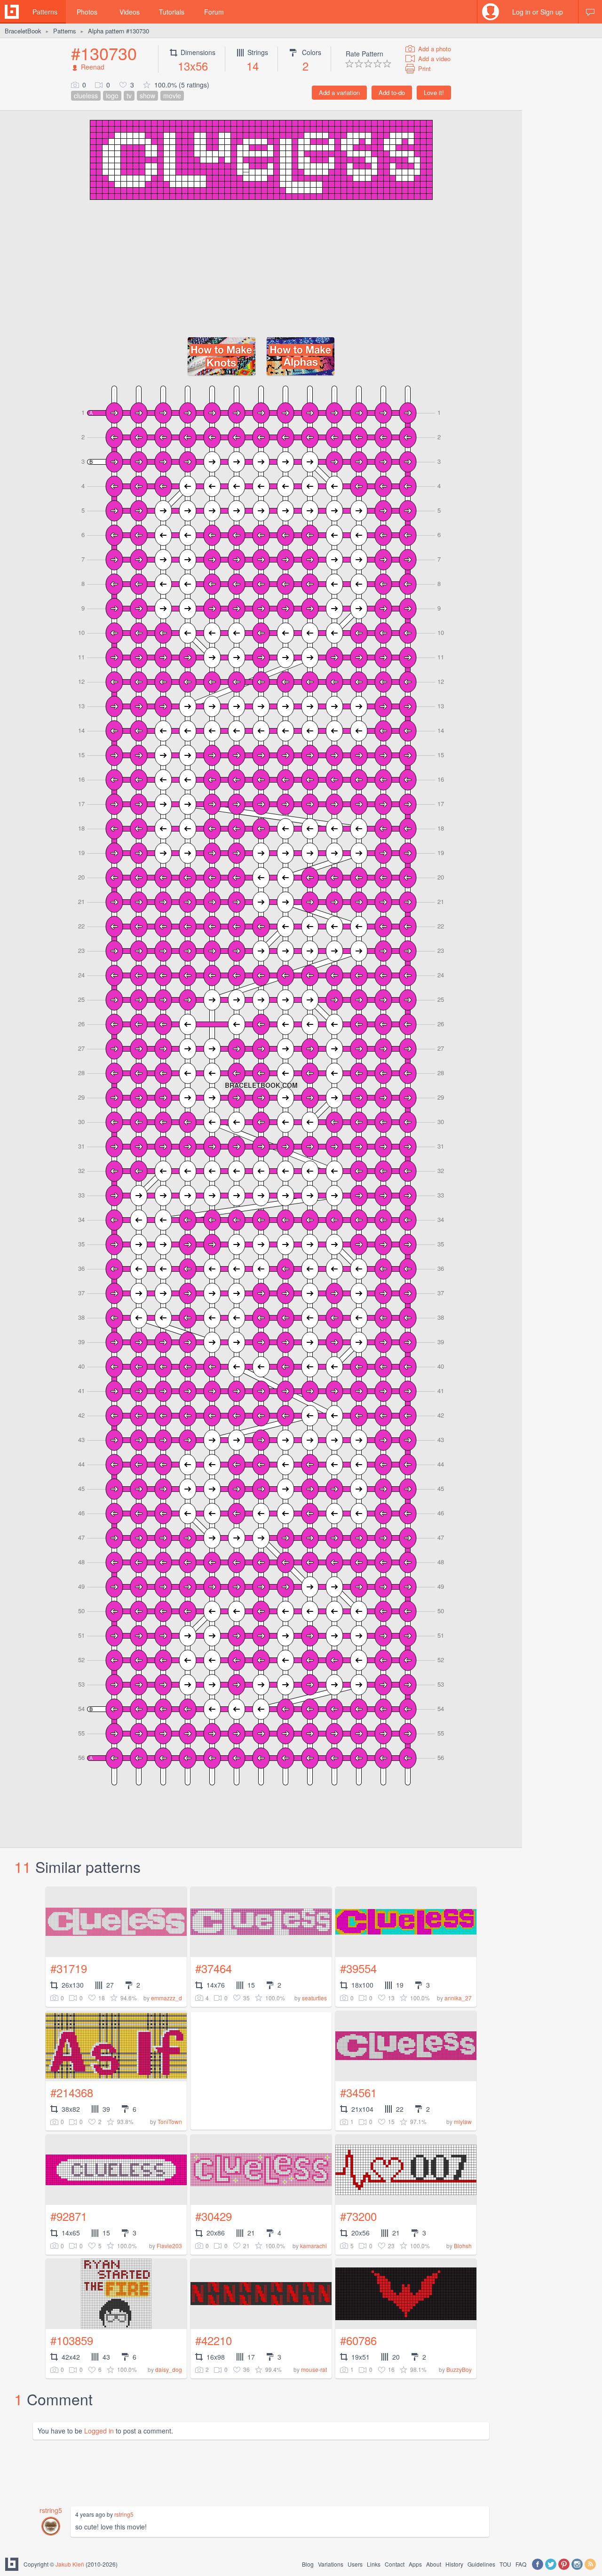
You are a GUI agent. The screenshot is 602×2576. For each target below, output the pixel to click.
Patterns (45, 12)
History (454, 2564)
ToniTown (170, 2121)
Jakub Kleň (70, 2564)
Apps (415, 2564)
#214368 (72, 2092)
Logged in (99, 2431)
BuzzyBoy (459, 2369)
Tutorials (172, 12)
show (147, 95)
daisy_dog (169, 2369)
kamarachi (313, 2246)
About (434, 2564)
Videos (130, 12)
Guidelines (481, 2564)
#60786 (358, 2340)
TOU (505, 2564)
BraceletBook (23, 31)
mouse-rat (314, 2369)
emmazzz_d (166, 1998)
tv (129, 95)
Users (355, 2564)
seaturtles (314, 1998)
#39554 (358, 1968)
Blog (308, 2564)
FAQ (521, 2564)
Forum (214, 12)
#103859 (72, 2340)
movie (172, 95)
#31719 (69, 1968)
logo (112, 95)
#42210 (214, 2340)
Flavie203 (169, 2246)
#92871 (69, 2216)
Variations (331, 2564)
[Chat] (590, 12)
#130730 (104, 53)
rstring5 (51, 2510)
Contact (395, 2564)
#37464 (214, 1968)
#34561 (358, 2092)
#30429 (214, 2216)
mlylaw (463, 2121)
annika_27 (458, 1998)
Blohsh (463, 2246)
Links (374, 2564)
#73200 (358, 2216)
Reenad (93, 67)
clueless (86, 95)
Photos (87, 12)
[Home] (12, 12)
